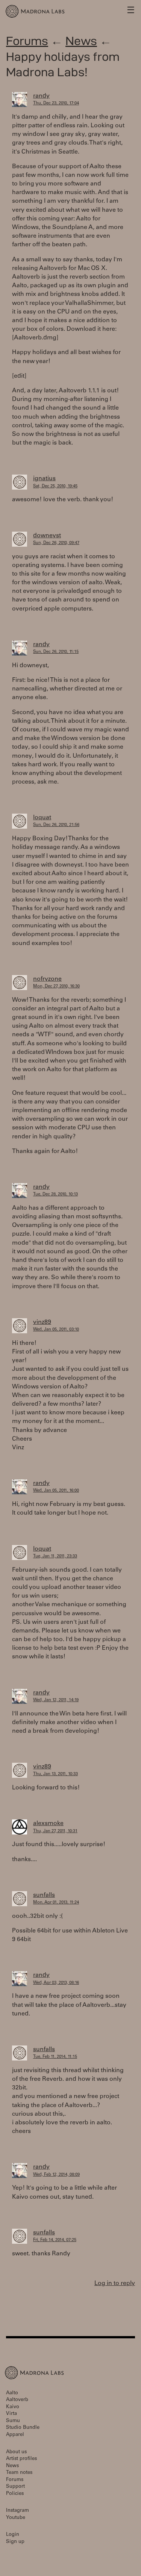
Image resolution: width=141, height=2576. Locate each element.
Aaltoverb (17, 2400)
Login (13, 2535)
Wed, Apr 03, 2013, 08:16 (56, 1983)
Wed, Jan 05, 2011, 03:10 (56, 1330)
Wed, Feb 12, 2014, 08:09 (56, 2175)
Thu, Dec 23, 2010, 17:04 (56, 103)
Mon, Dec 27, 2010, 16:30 (56, 987)
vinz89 (42, 1322)
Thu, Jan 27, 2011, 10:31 (55, 1831)
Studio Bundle (23, 2428)
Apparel (15, 2435)
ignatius (44, 479)
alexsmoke (48, 1824)
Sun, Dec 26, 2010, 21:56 (56, 825)
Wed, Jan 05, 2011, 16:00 (56, 1491)
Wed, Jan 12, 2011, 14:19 (56, 1700)
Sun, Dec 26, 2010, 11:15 (56, 652)
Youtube (16, 2518)
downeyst (47, 536)
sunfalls (44, 1895)
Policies (15, 2494)
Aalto (12, 2393)
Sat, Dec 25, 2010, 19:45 (55, 486)
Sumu (13, 2421)
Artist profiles (21, 2459)
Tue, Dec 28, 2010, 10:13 (55, 1195)
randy (41, 96)
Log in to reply (115, 2284)
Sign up (15, 2542)
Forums (27, 41)
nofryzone (47, 979)
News (81, 41)
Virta (11, 2414)
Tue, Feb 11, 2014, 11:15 (55, 2057)
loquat (42, 818)
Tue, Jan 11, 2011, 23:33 (55, 1556)
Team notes (19, 2473)
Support (15, 2487)
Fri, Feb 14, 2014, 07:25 (55, 2240)
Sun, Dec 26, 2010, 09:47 (56, 543)
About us (16, 2452)
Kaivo (13, 2407)
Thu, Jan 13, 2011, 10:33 (55, 1774)
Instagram (17, 2511)
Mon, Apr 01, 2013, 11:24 (56, 1903)
